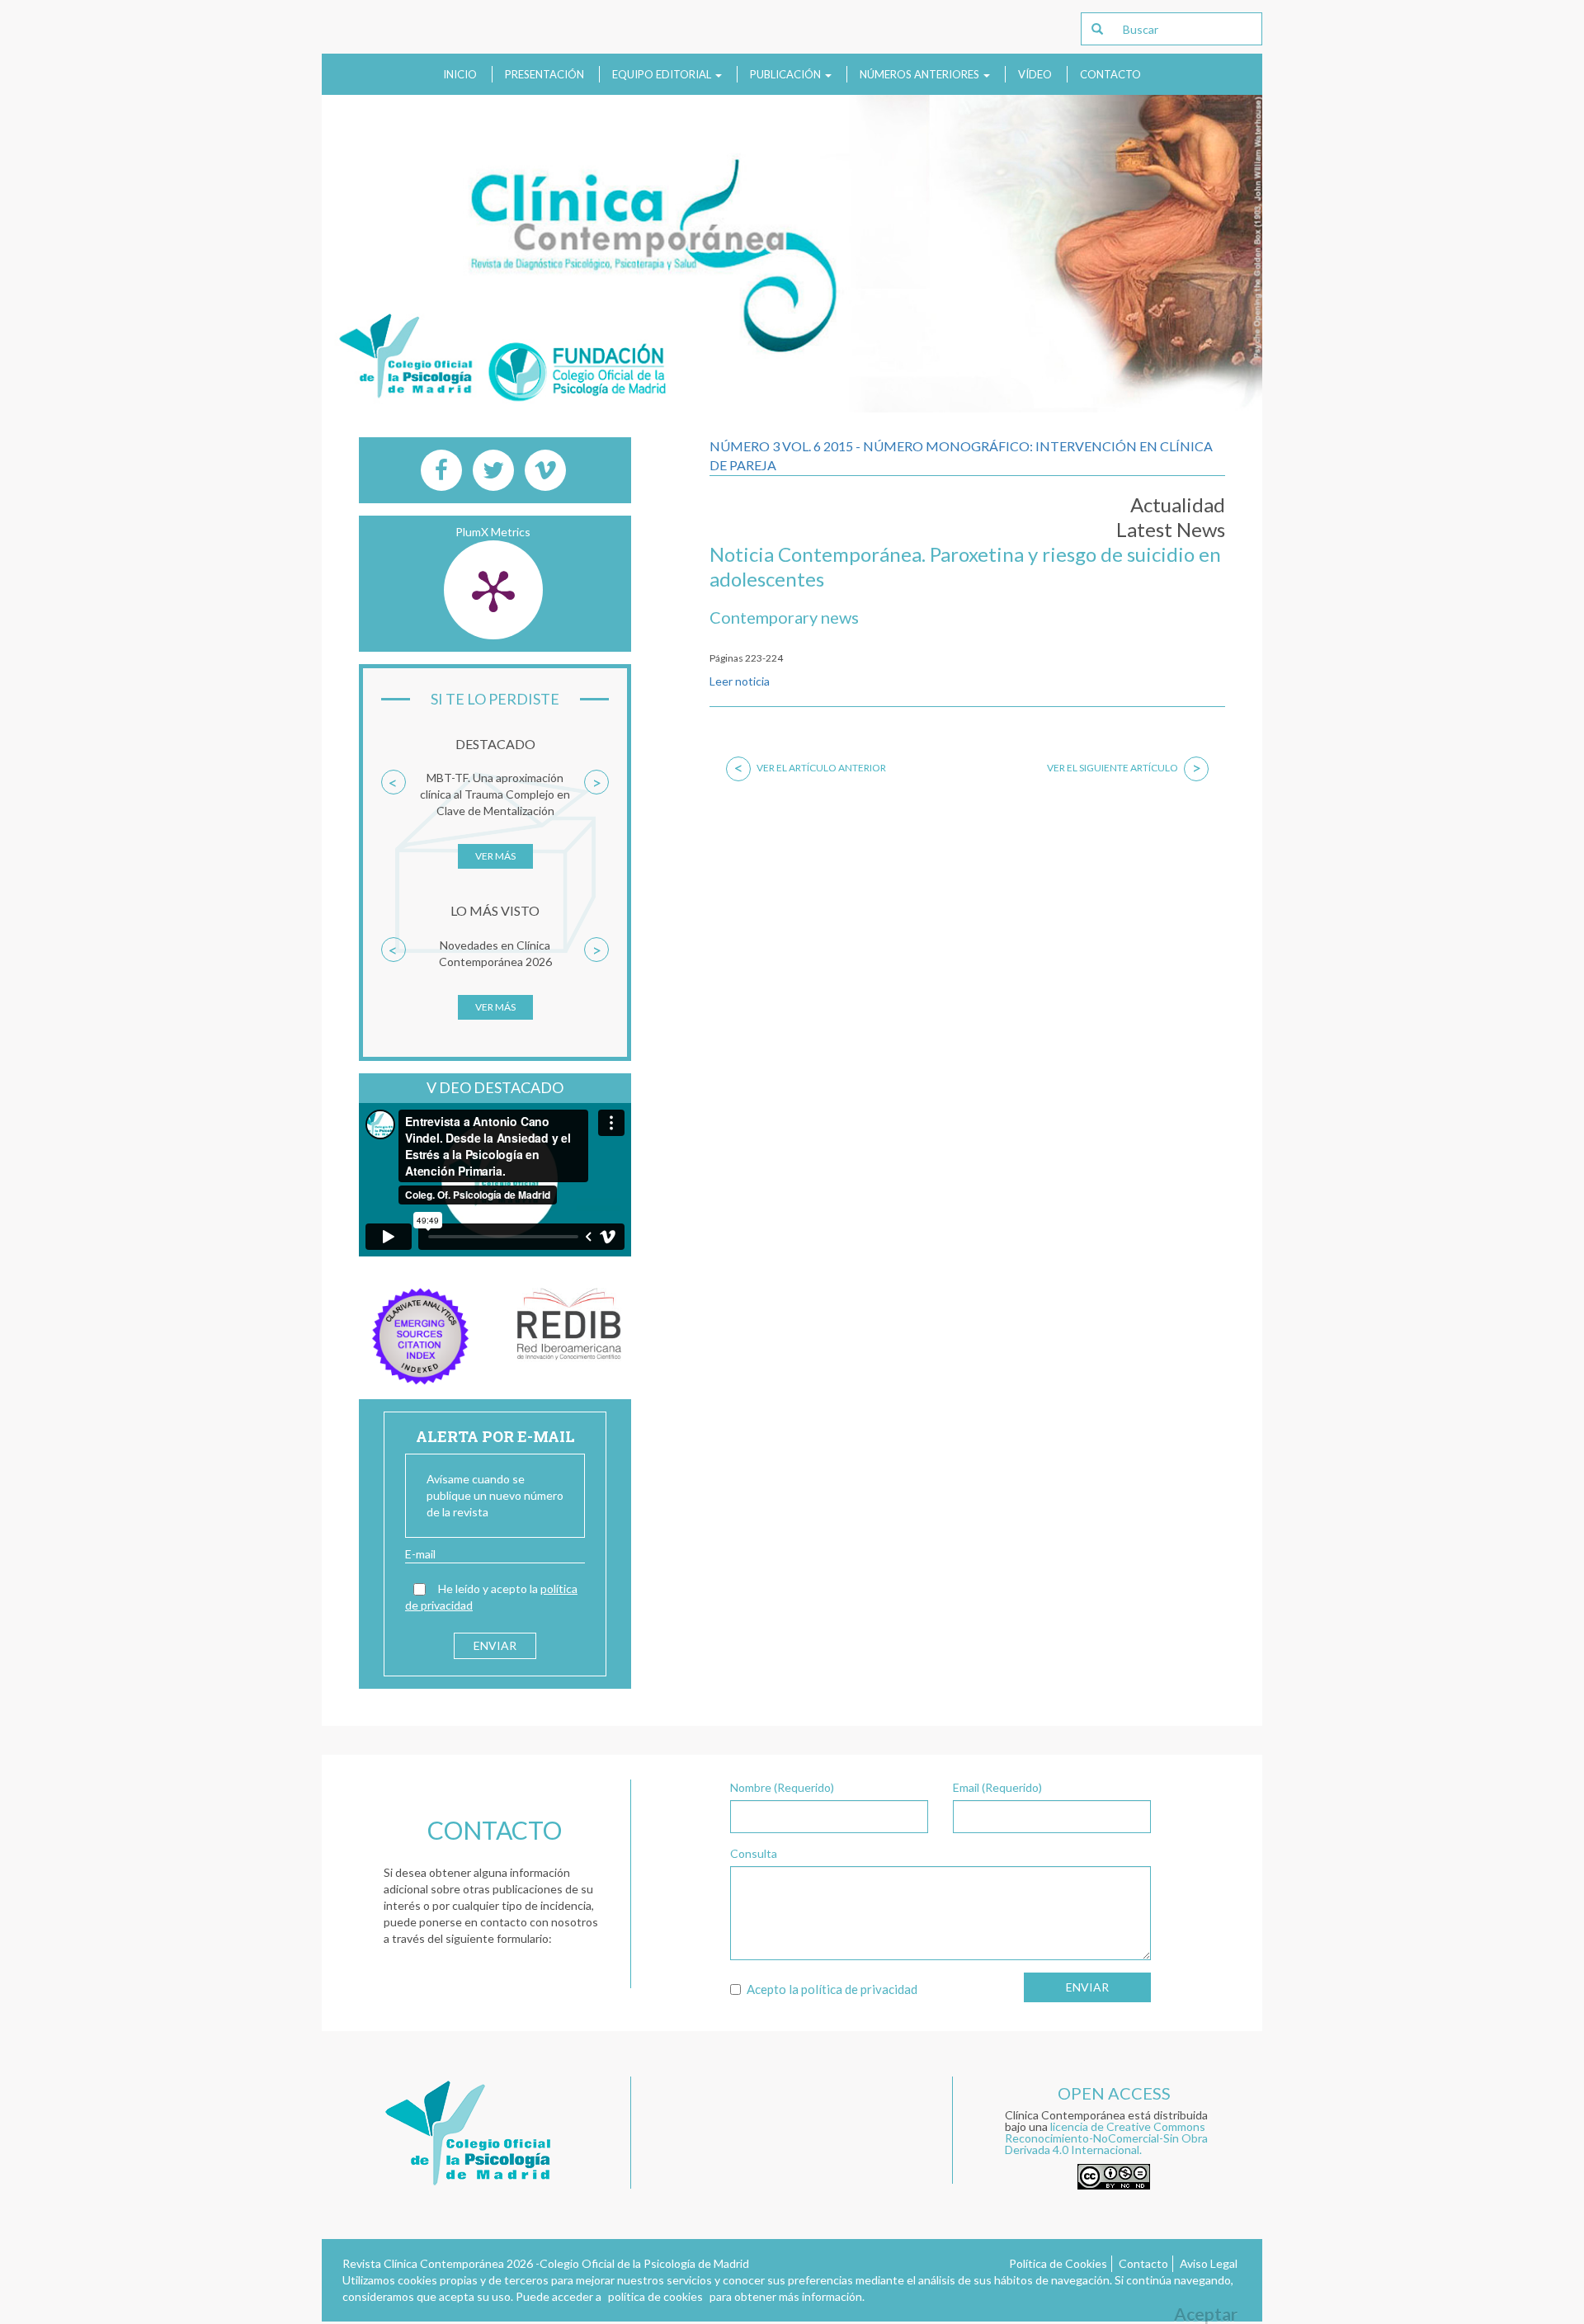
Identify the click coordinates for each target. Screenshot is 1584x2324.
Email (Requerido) (997, 1787)
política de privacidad (859, 1989)
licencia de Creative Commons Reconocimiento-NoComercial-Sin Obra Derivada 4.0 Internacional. (1106, 2138)
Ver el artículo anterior (810, 768)
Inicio (460, 74)
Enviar (1087, 1987)
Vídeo (1035, 74)
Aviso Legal (1209, 2263)
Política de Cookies (1058, 2263)
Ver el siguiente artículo (1124, 768)
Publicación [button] (787, 74)
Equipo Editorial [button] (663, 74)
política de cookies (655, 2296)
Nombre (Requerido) (782, 1787)
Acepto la (832, 1989)
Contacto (1110, 74)
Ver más (495, 856)
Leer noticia (740, 681)
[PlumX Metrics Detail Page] (493, 590)
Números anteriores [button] (921, 74)
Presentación (544, 74)
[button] (394, 827)
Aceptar (1206, 2314)
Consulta (754, 1853)
